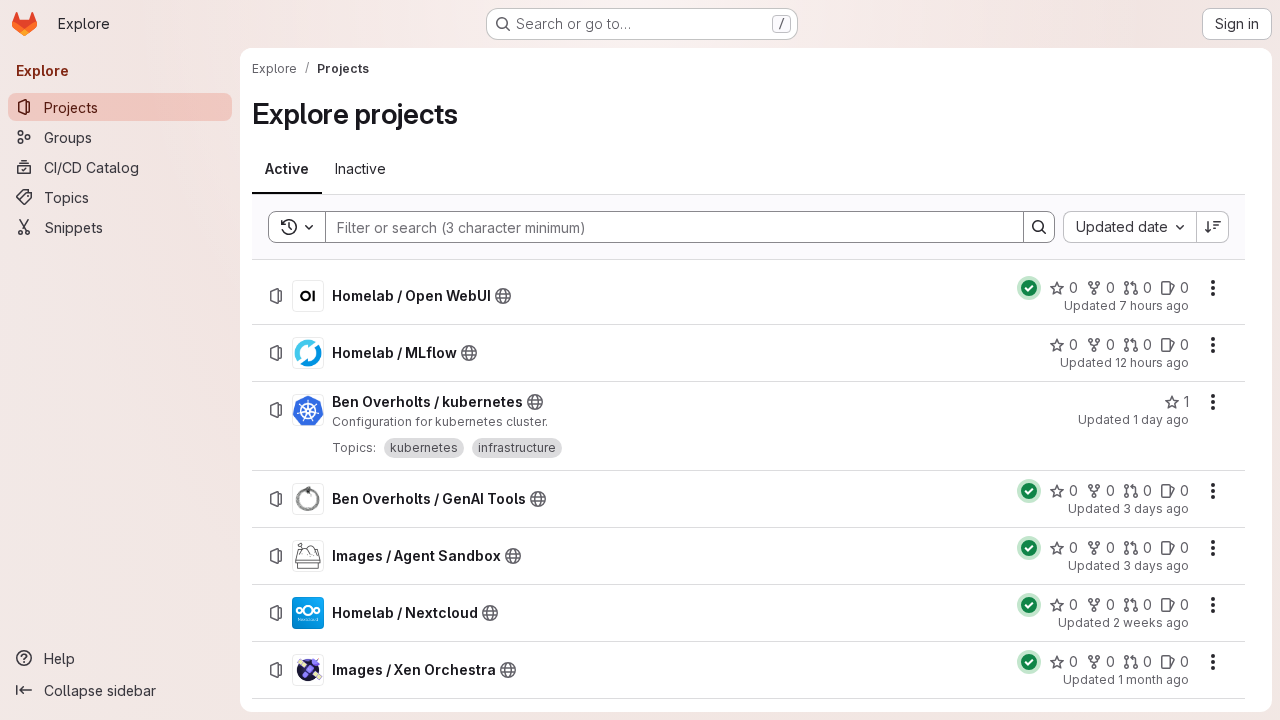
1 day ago (1161, 419)
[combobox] (1129, 227)
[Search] (1039, 227)
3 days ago (1156, 508)
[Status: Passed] (1029, 288)
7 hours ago (1154, 305)
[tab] (287, 169)
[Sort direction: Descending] (1213, 227)
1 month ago (1153, 679)
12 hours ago (1152, 362)
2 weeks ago (1151, 622)
